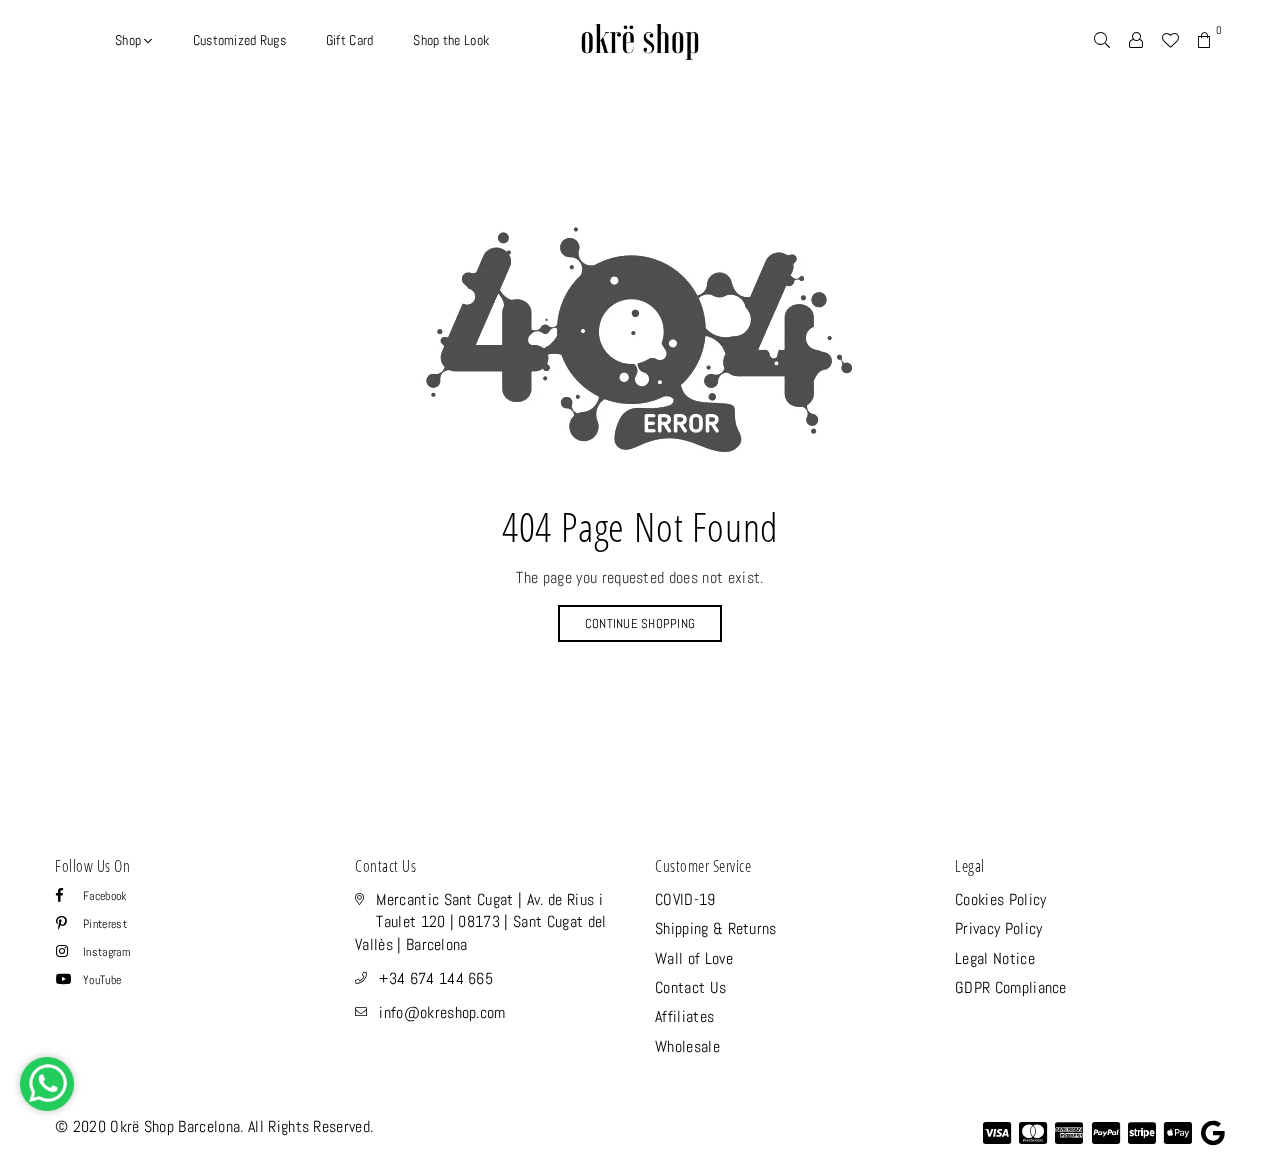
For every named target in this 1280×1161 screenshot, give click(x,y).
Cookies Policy (1000, 899)
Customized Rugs (239, 40)
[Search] (1102, 40)
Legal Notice (995, 958)
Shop (129, 40)
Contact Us (690, 987)
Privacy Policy (998, 928)
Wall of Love (694, 958)
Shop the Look (451, 40)
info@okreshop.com (442, 1012)
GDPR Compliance (1011, 987)
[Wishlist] (1170, 40)
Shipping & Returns (716, 928)
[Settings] (1136, 40)
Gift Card (350, 40)
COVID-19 (685, 899)
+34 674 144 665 (436, 978)
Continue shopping (640, 623)
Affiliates (684, 1016)
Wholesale (687, 1046)
